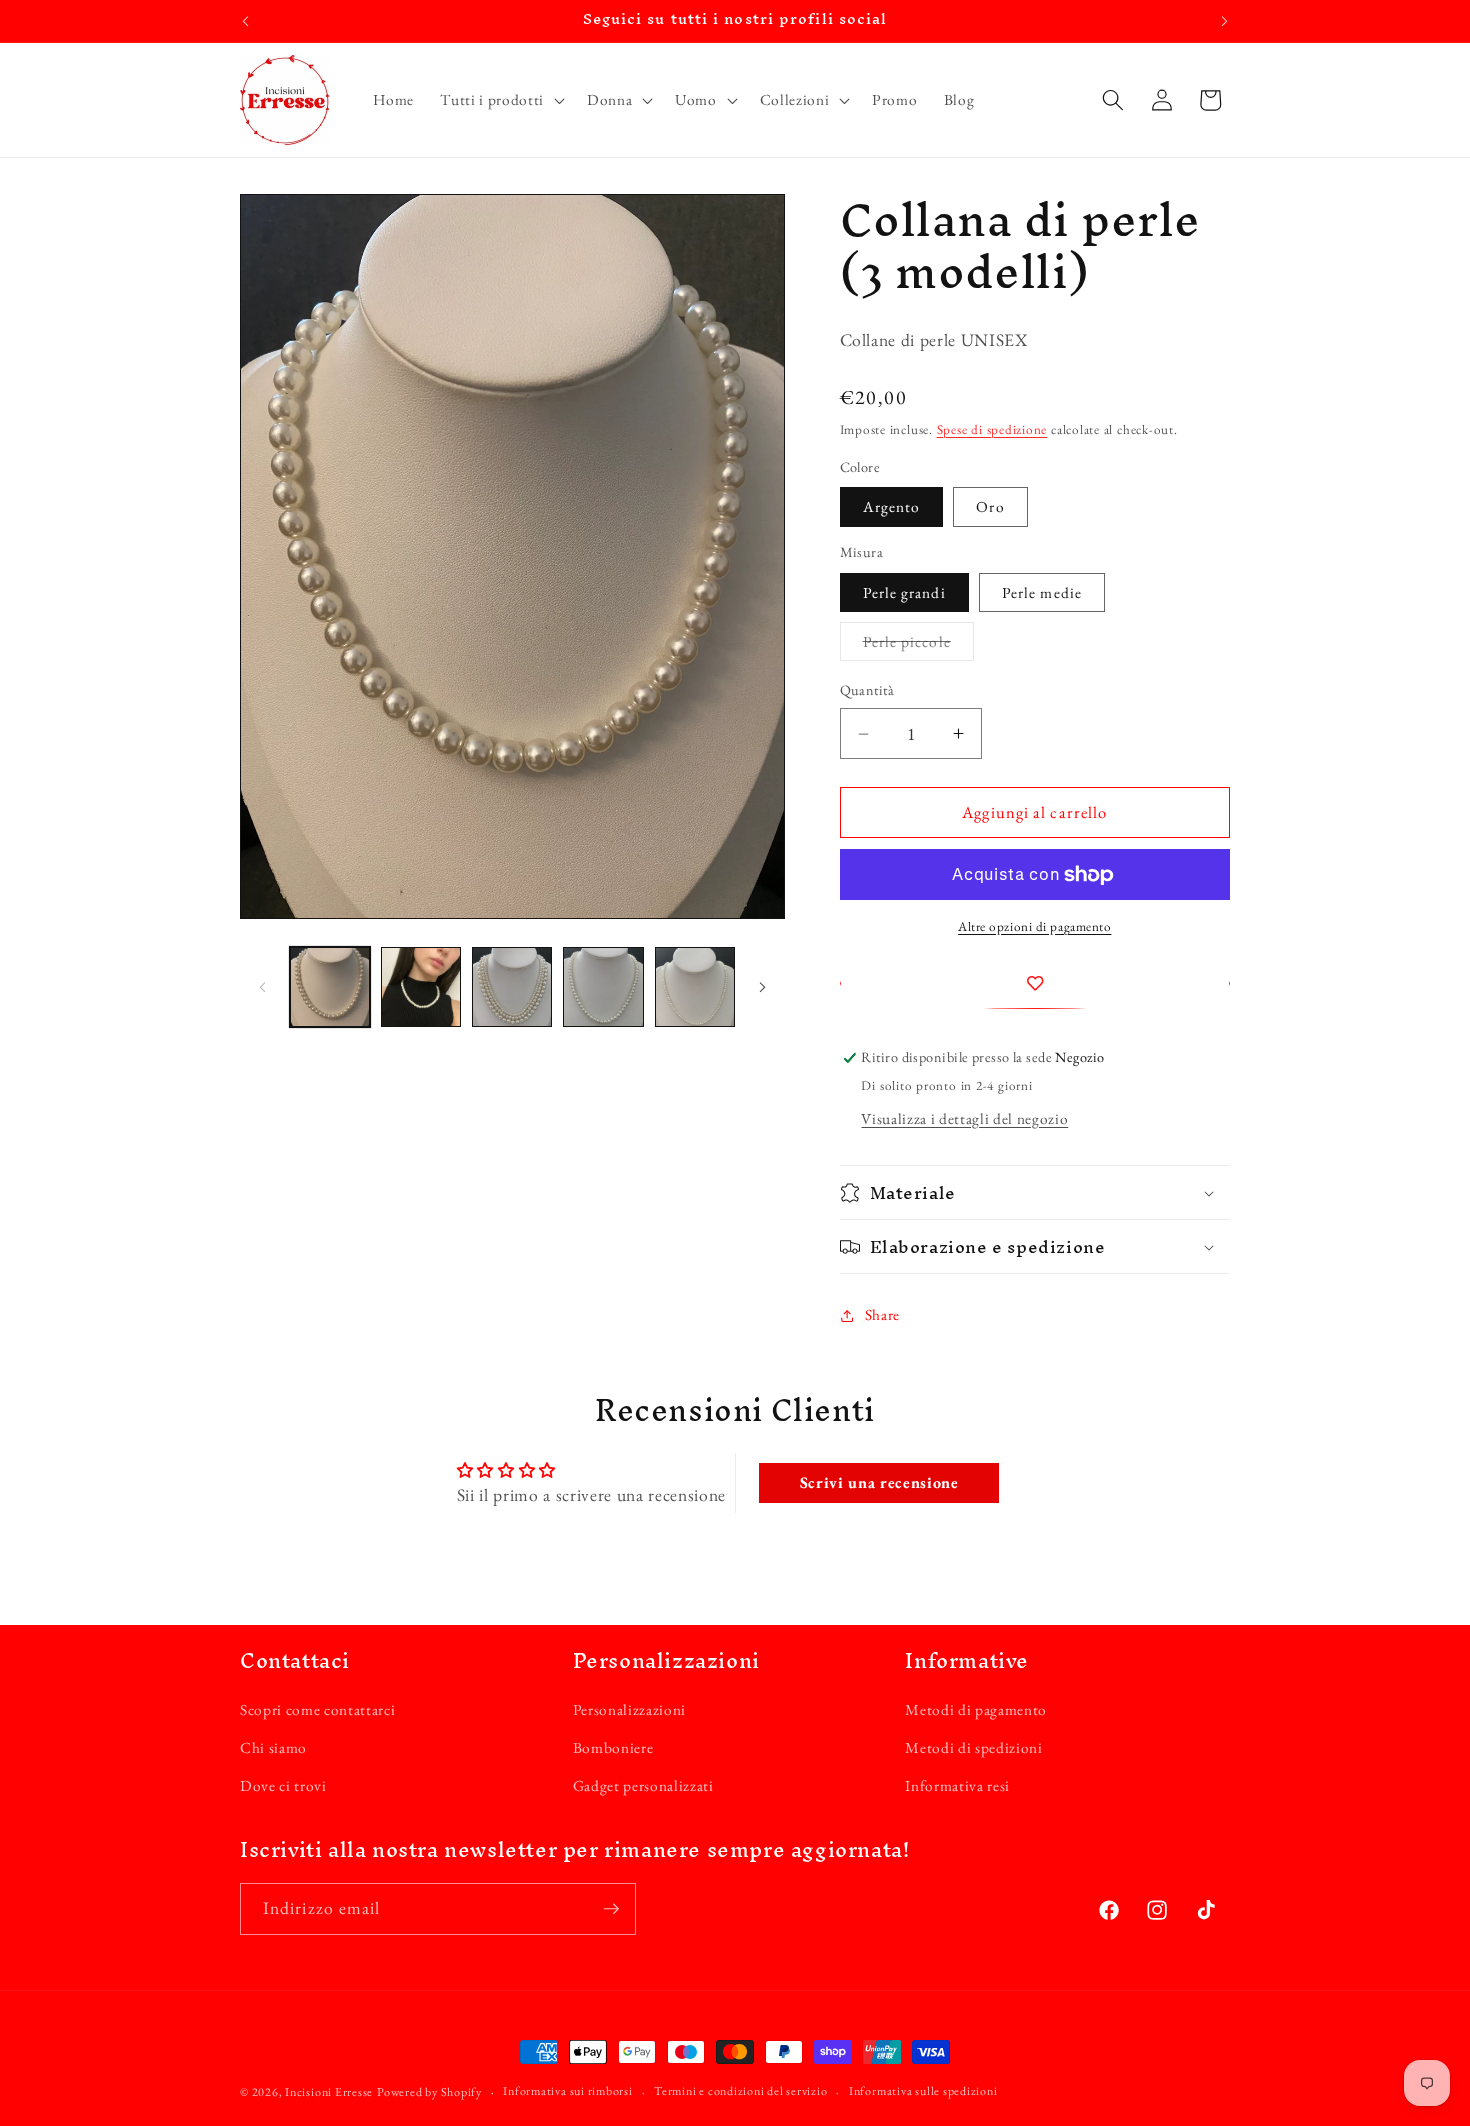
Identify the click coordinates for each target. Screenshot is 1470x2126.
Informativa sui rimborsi (567, 2091)
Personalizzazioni (629, 1709)
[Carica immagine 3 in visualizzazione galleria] (512, 987)
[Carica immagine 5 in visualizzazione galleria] (695, 987)
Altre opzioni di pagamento (1034, 927)
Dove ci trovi (283, 1785)
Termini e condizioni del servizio (740, 2091)
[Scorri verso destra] (763, 987)
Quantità (867, 691)
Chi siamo (273, 1747)
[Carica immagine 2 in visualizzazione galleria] (421, 987)
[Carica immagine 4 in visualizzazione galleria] (603, 987)
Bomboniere (613, 1747)
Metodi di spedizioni (973, 1747)
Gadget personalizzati (643, 1785)
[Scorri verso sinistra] (262, 987)
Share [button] (882, 1314)
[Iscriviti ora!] (611, 1909)
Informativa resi (957, 1785)
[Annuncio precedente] (246, 21)
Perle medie (1042, 592)
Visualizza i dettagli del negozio (964, 1118)
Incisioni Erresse (329, 2092)
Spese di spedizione (992, 429)
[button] (500, 100)
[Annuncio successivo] (1225, 21)
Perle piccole (918, 646)
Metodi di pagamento (976, 1709)
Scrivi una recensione (879, 1482)
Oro (990, 507)
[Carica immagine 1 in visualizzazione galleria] (330, 987)
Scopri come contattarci (317, 1709)
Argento (892, 507)
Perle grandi (904, 592)
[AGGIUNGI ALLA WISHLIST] (1035, 984)
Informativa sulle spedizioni (923, 2091)
